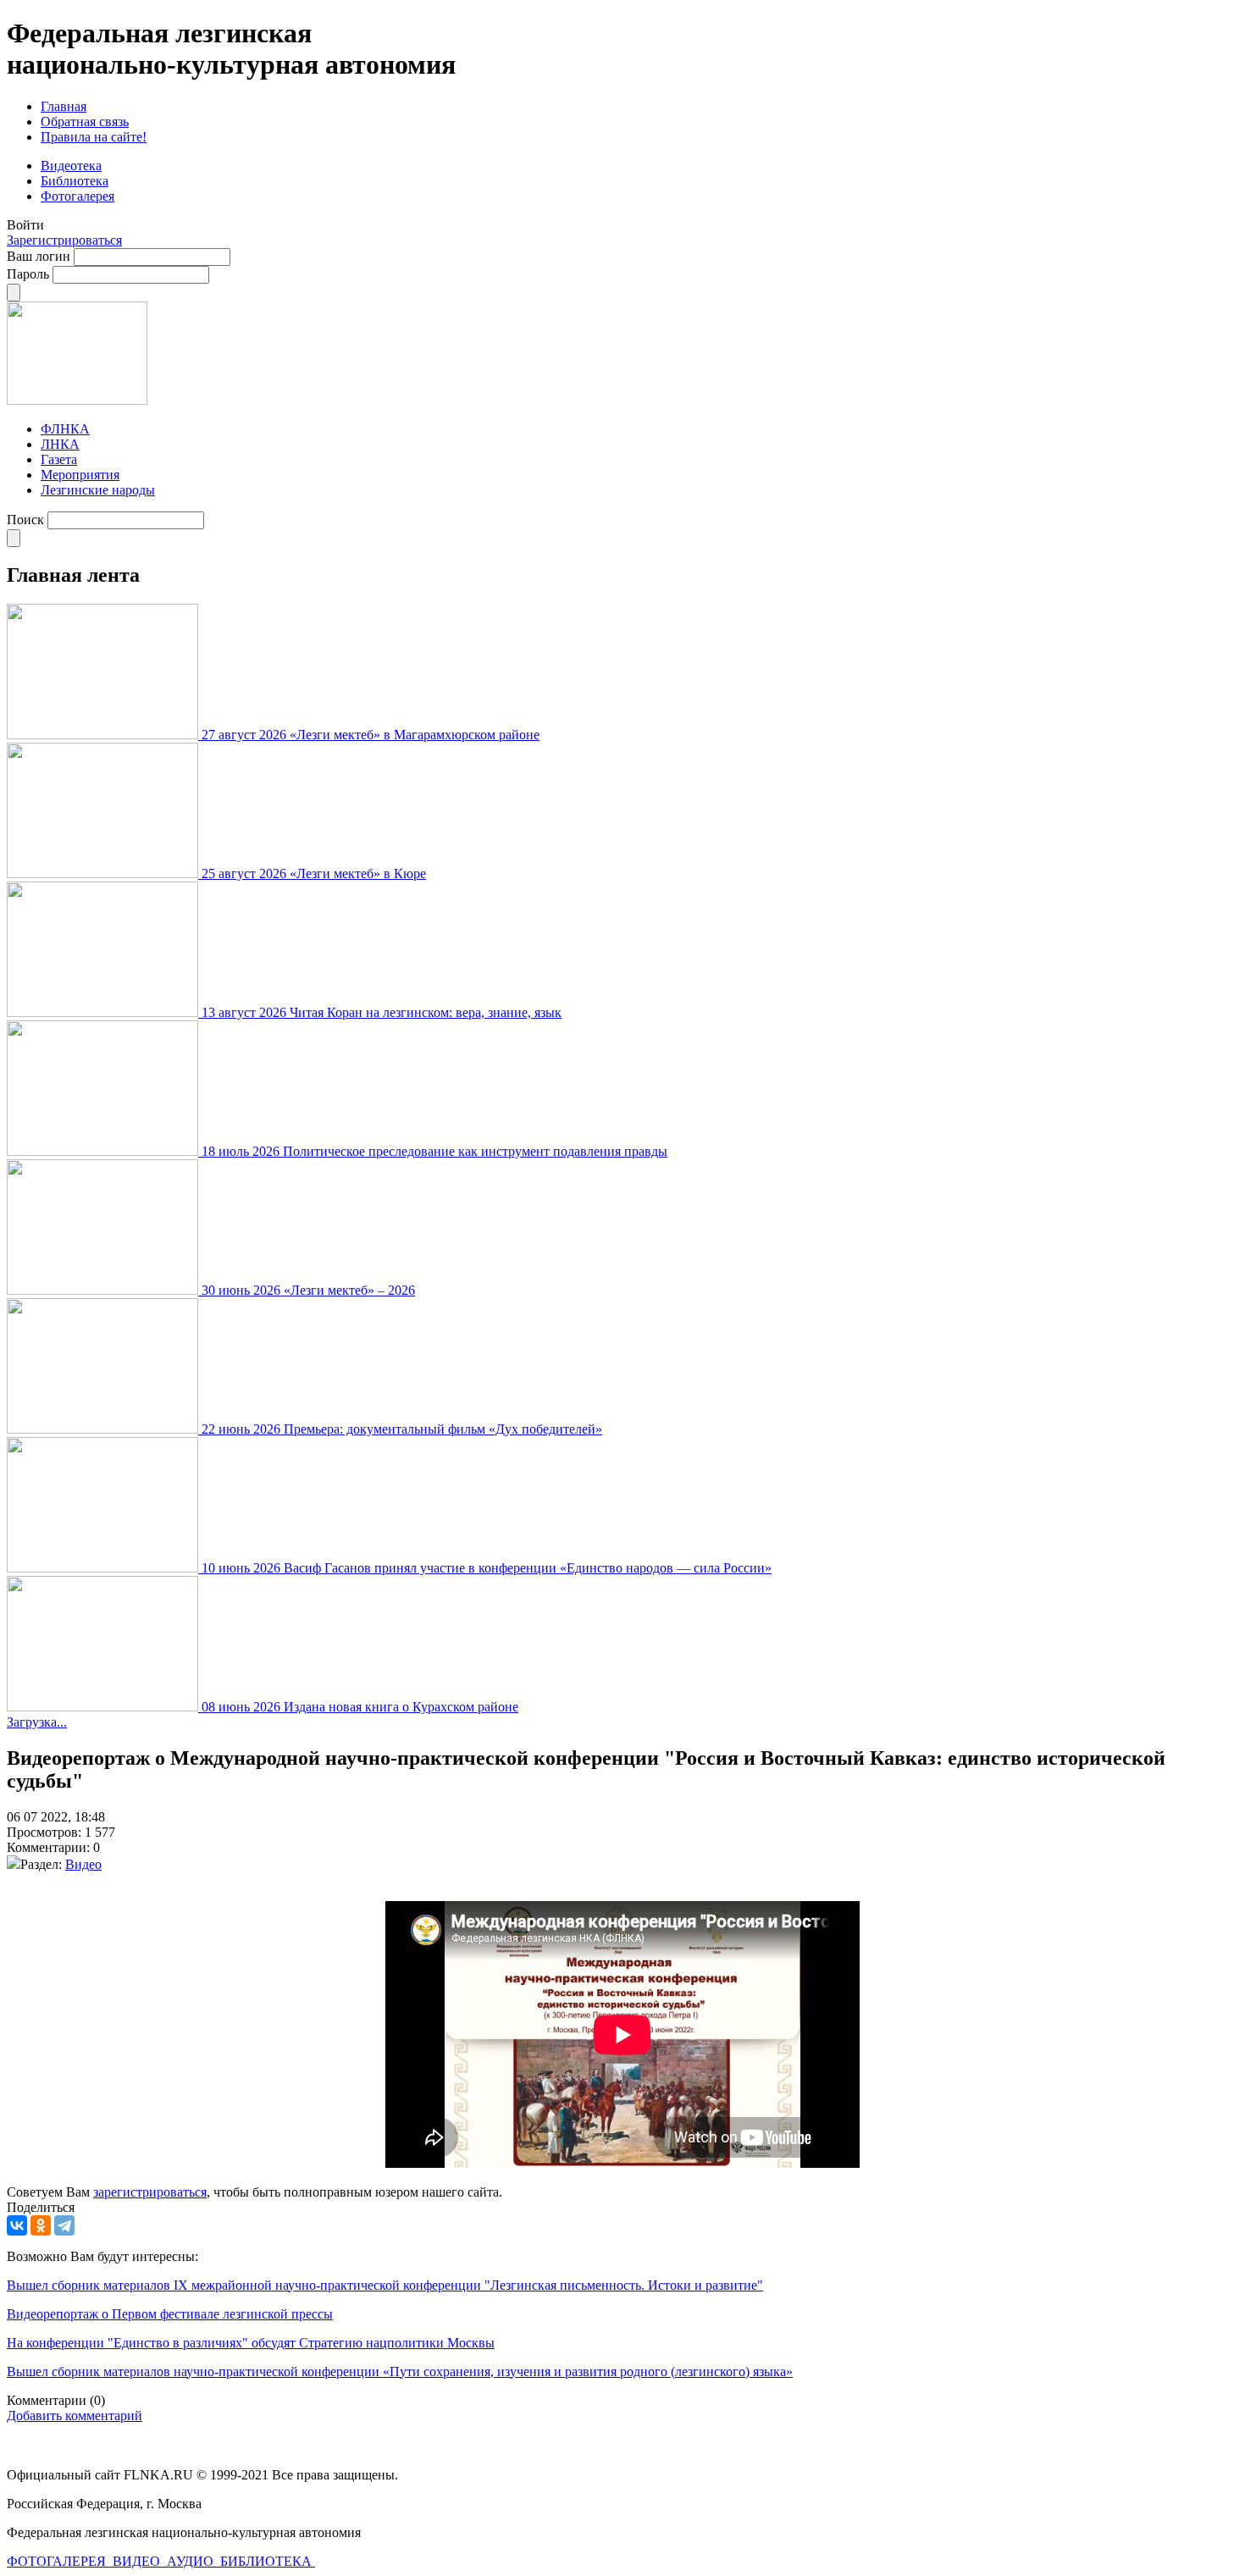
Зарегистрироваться (64, 240)
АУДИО (192, 2561)
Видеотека (71, 166)
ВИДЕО (138, 2561)
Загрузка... (37, 1722)
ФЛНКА (65, 429)
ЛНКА (60, 444)
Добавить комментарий (75, 2416)
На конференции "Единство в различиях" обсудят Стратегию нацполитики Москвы (251, 2343)
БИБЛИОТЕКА (268, 2561)
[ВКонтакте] (17, 2225)
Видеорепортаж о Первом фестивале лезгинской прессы (170, 2314)
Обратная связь (85, 122)
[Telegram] (64, 2225)
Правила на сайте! (94, 137)
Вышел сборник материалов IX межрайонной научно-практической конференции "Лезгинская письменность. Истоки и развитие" (385, 2285)
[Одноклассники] (41, 2225)
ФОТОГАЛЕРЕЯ (58, 2561)
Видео (83, 1864)
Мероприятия (80, 475)
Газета (59, 459)
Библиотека (75, 181)
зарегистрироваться (150, 2192)
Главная (64, 106)
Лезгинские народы (98, 490)
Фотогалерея (77, 196)
